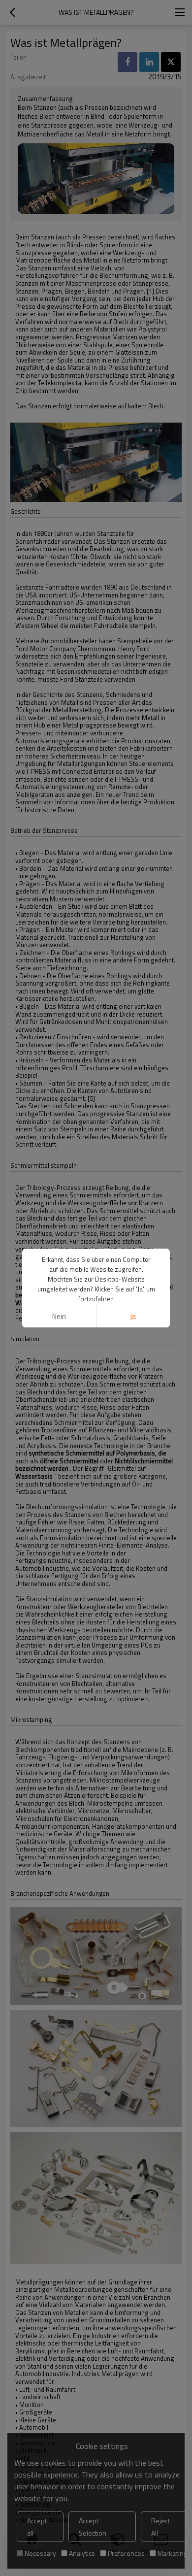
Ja (133, 1316)
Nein (59, 1316)
